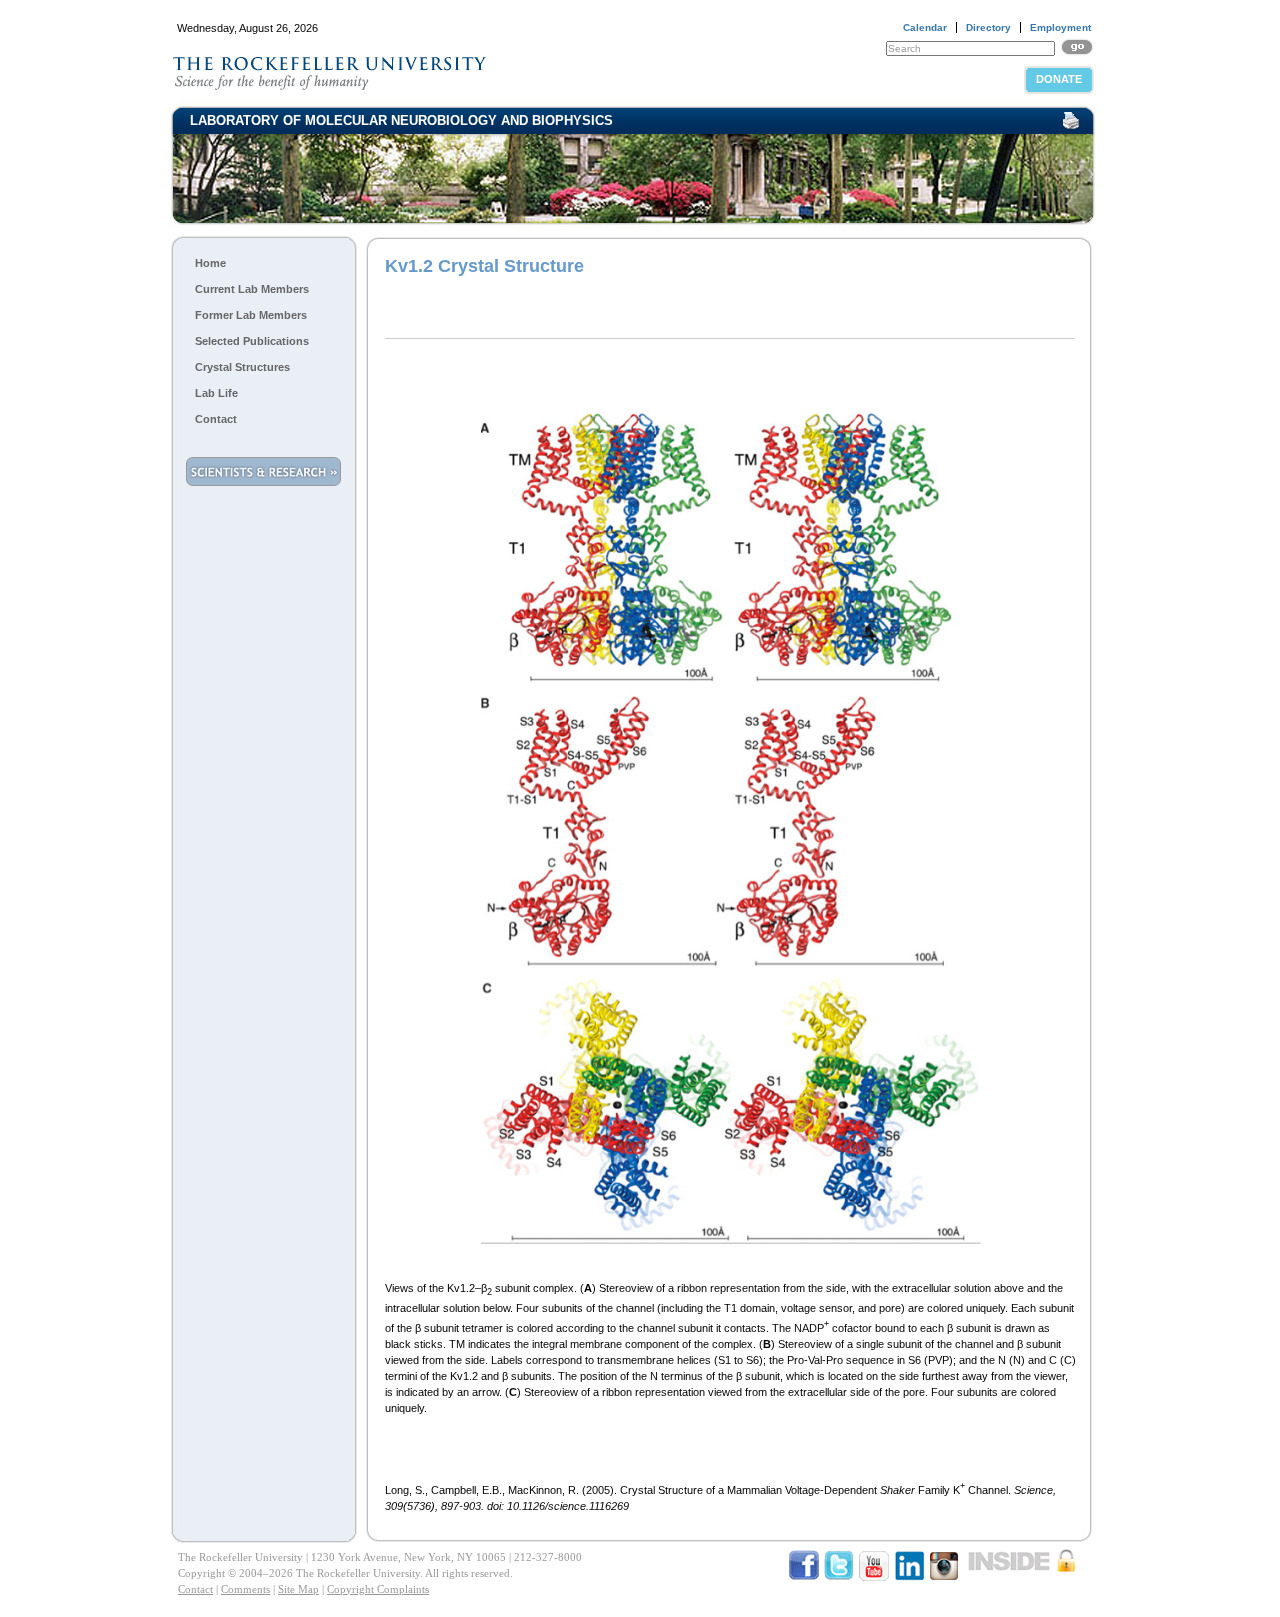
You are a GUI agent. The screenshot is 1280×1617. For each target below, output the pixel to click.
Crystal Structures (242, 367)
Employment (1060, 27)
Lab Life (216, 393)
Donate (1059, 79)
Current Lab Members (252, 289)
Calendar (925, 27)
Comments (245, 1589)
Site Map (298, 1589)
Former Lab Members (251, 315)
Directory (988, 27)
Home (210, 263)
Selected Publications (252, 341)
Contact (216, 419)
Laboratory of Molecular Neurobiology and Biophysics (401, 120)
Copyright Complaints (378, 1589)
